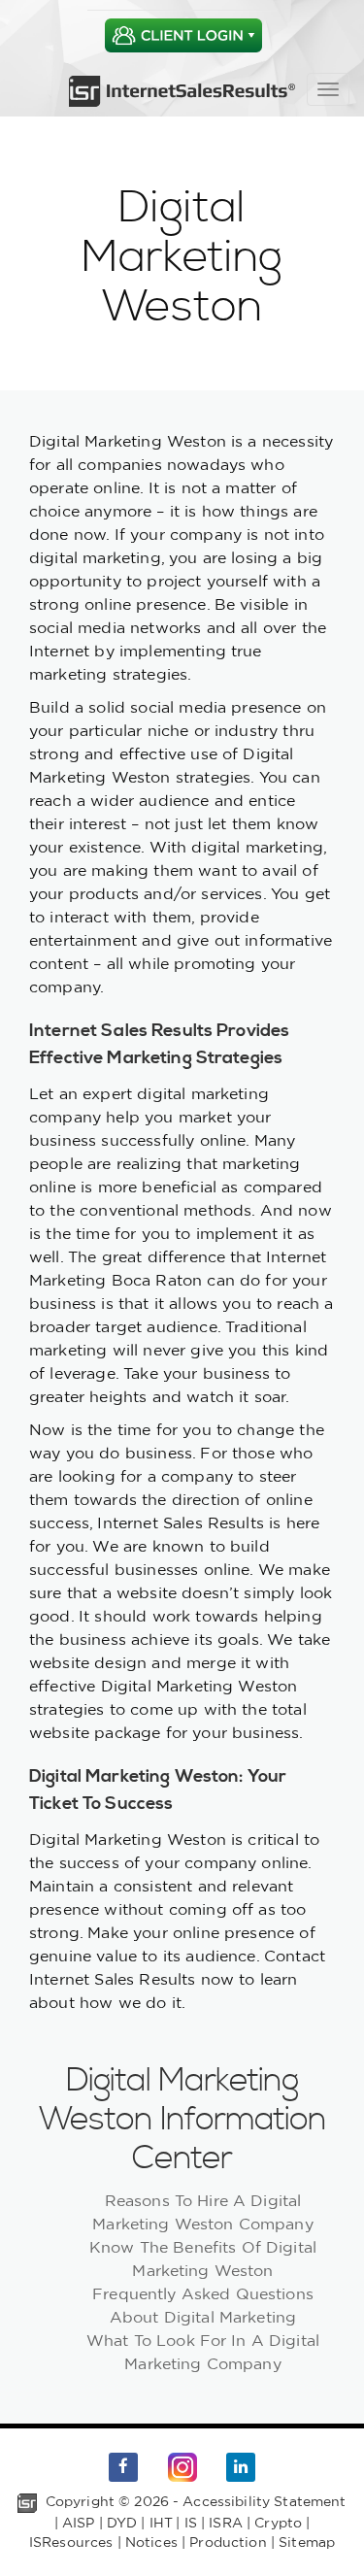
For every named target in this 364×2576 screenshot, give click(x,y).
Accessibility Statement (264, 2501)
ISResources (71, 2542)
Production (228, 2542)
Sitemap (307, 2542)
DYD (122, 2523)
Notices (151, 2542)
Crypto (278, 2523)
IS (191, 2523)
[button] (183, 35)
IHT (161, 2523)
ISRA (226, 2523)
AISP (79, 2523)
